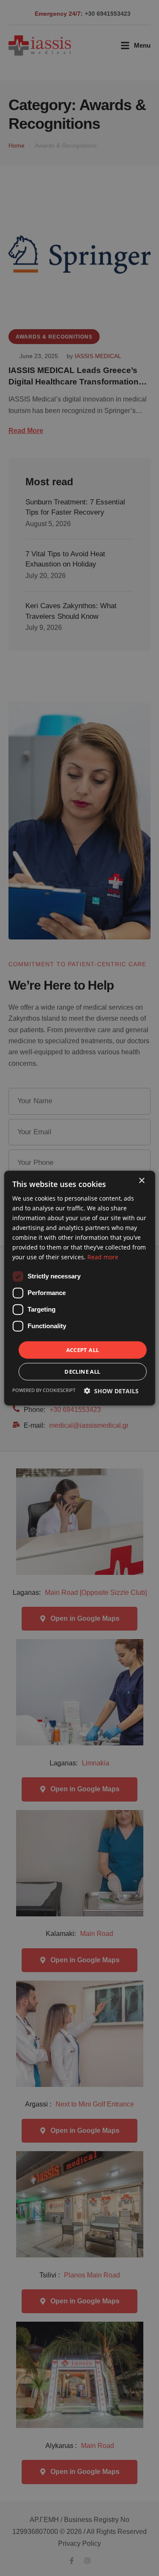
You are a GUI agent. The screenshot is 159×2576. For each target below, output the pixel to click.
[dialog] (79, 1288)
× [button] (141, 1180)
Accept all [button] (83, 1349)
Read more (103, 1257)
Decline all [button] (82, 1372)
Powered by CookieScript (44, 1390)
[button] (111, 1391)
